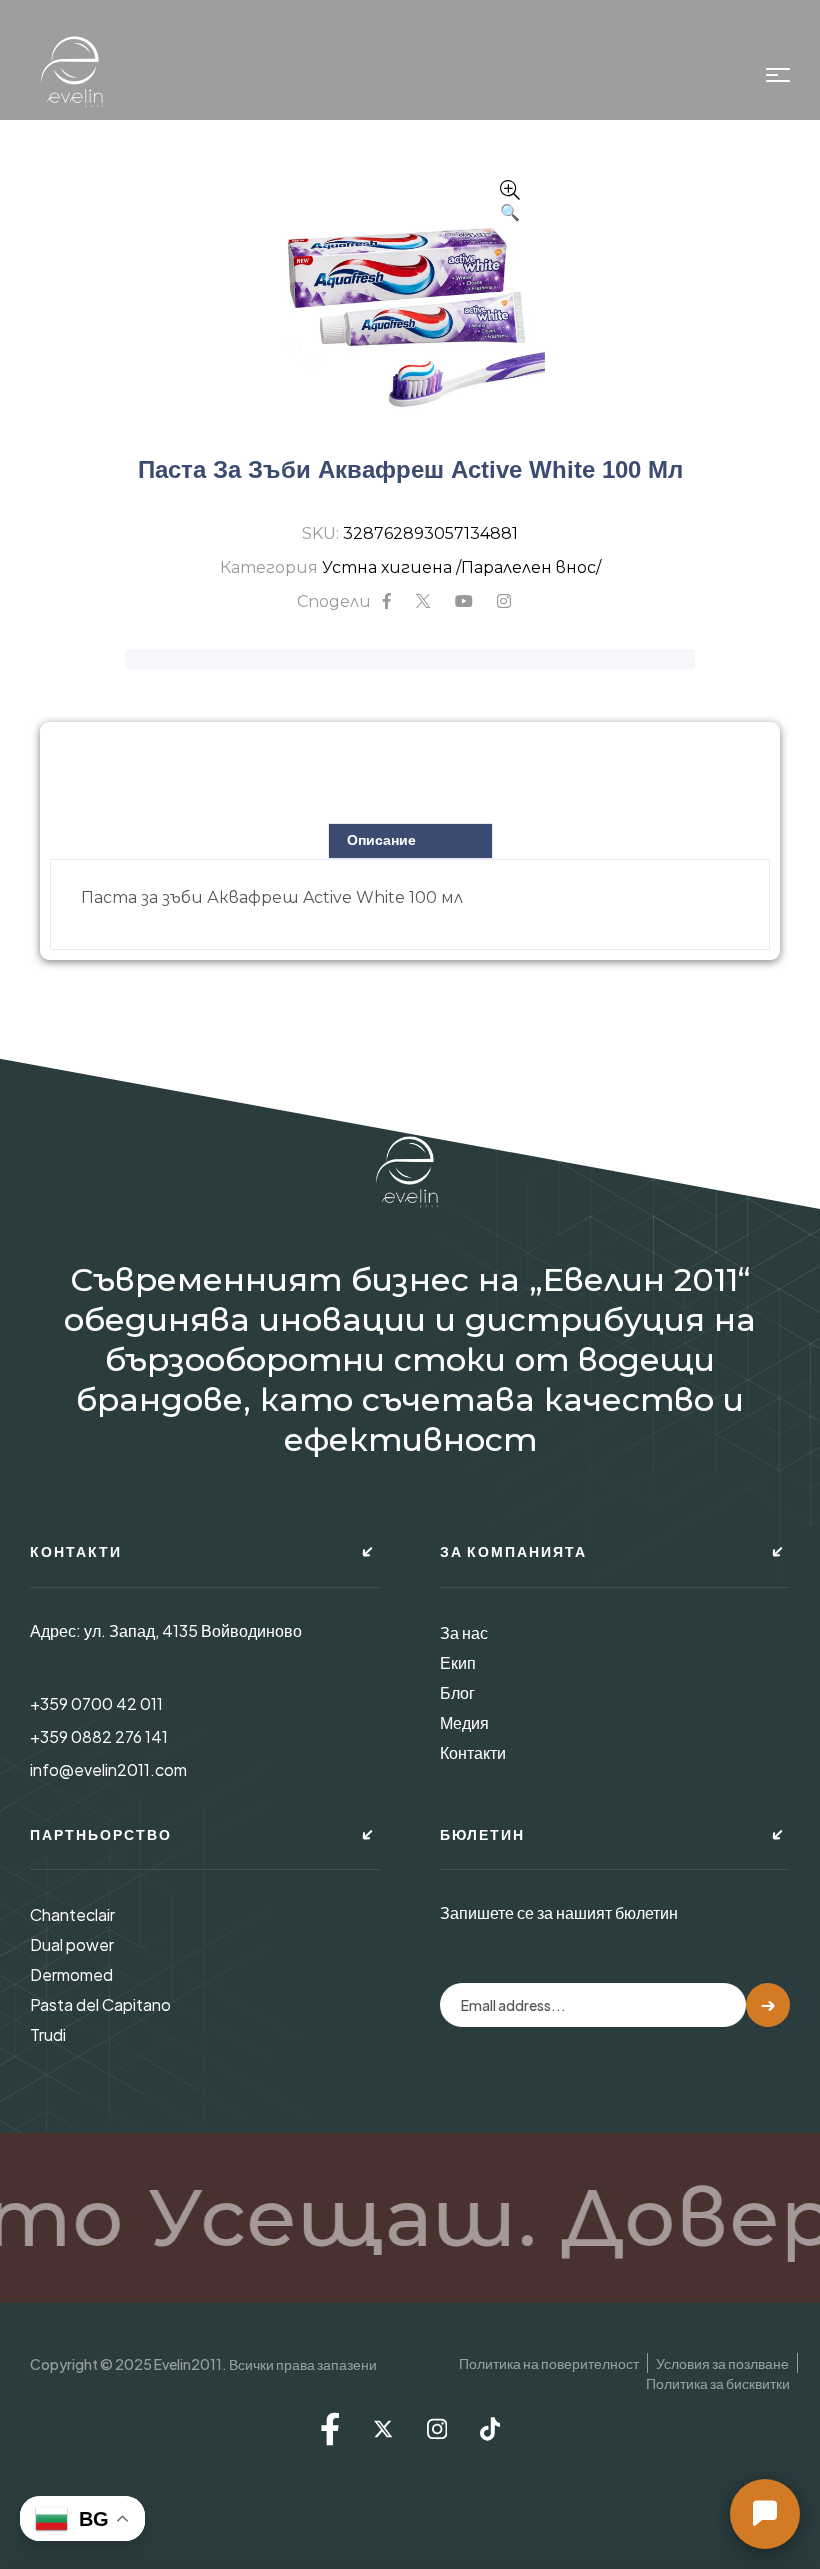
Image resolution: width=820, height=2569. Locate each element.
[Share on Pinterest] (464, 602)
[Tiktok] (490, 2429)
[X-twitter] (383, 2429)
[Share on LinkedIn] (504, 602)
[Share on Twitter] (423, 602)
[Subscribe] (768, 2005)
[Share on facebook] (387, 602)
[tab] (410, 841)
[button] (510, 203)
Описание (381, 840)
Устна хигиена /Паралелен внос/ (461, 567)
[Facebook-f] (330, 2429)
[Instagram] (437, 2429)
